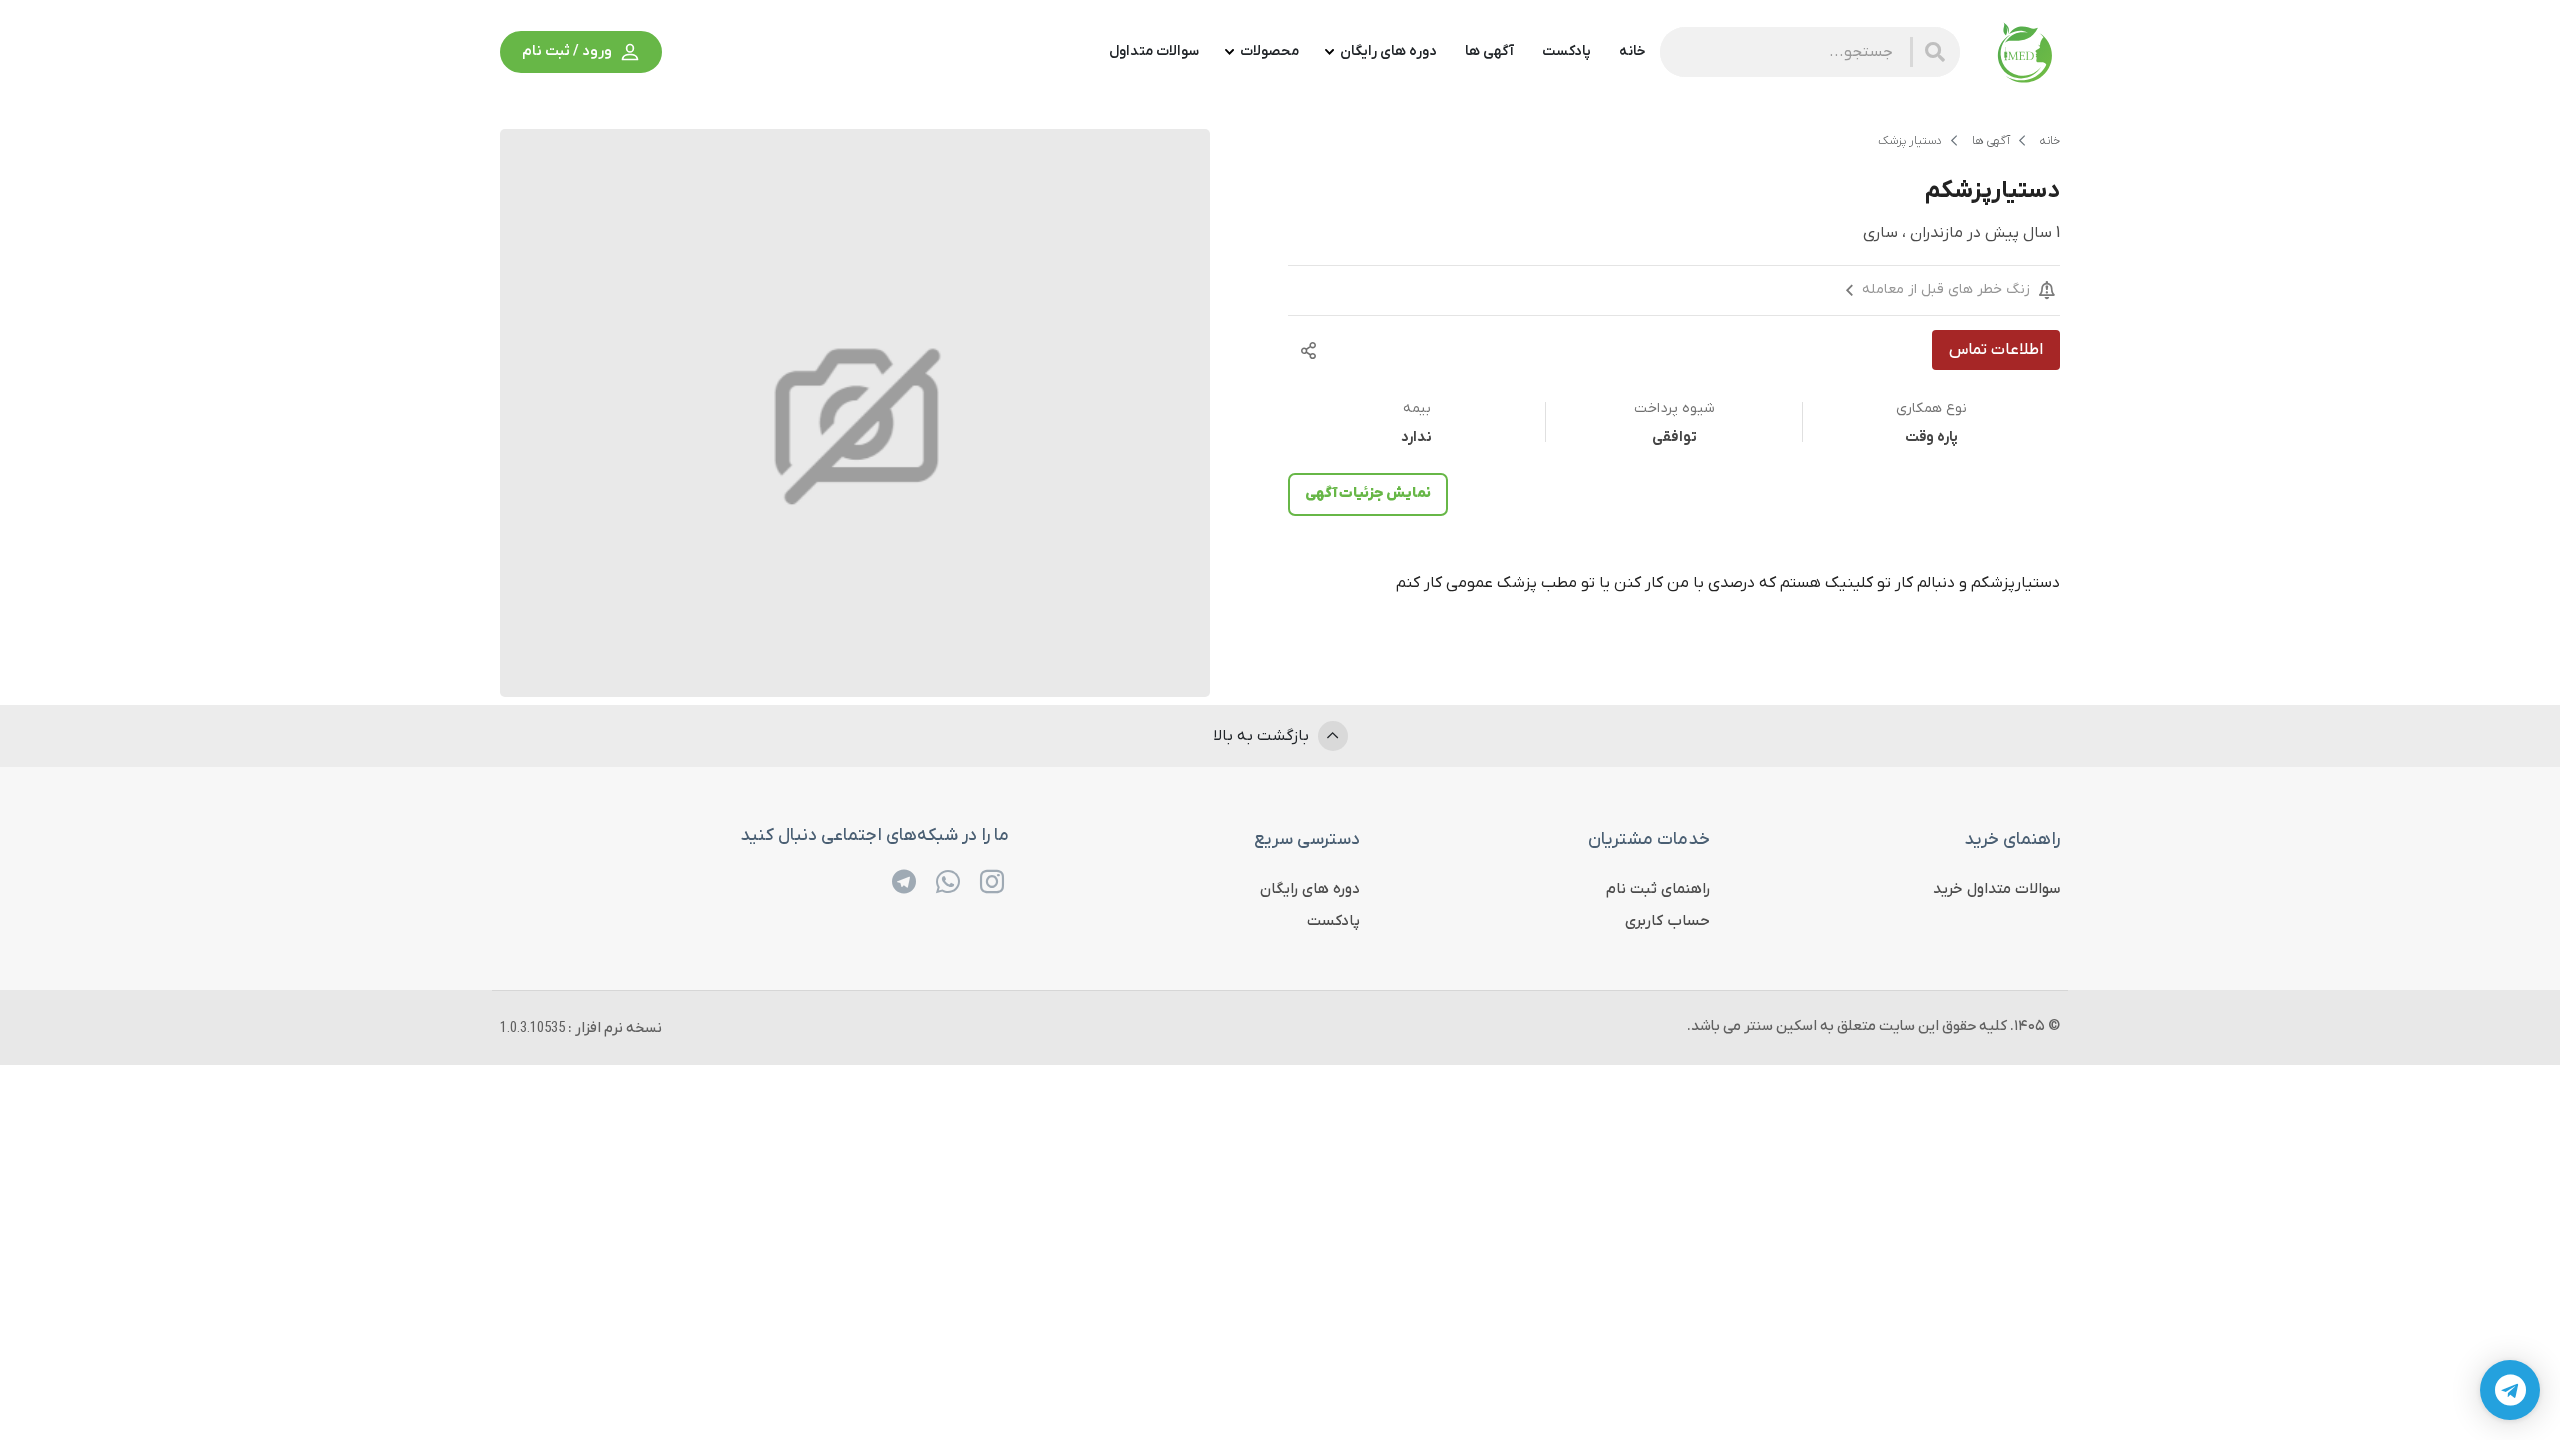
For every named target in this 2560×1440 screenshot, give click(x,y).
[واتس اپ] (948, 882)
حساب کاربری (1667, 921)
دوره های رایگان (1310, 889)
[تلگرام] (904, 882)
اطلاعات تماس (1996, 350)
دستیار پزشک (1910, 141)
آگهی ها (1991, 141)
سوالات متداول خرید (1996, 889)
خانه (2050, 141)
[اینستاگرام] (992, 882)
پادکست (1333, 921)
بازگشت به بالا (1263, 736)
